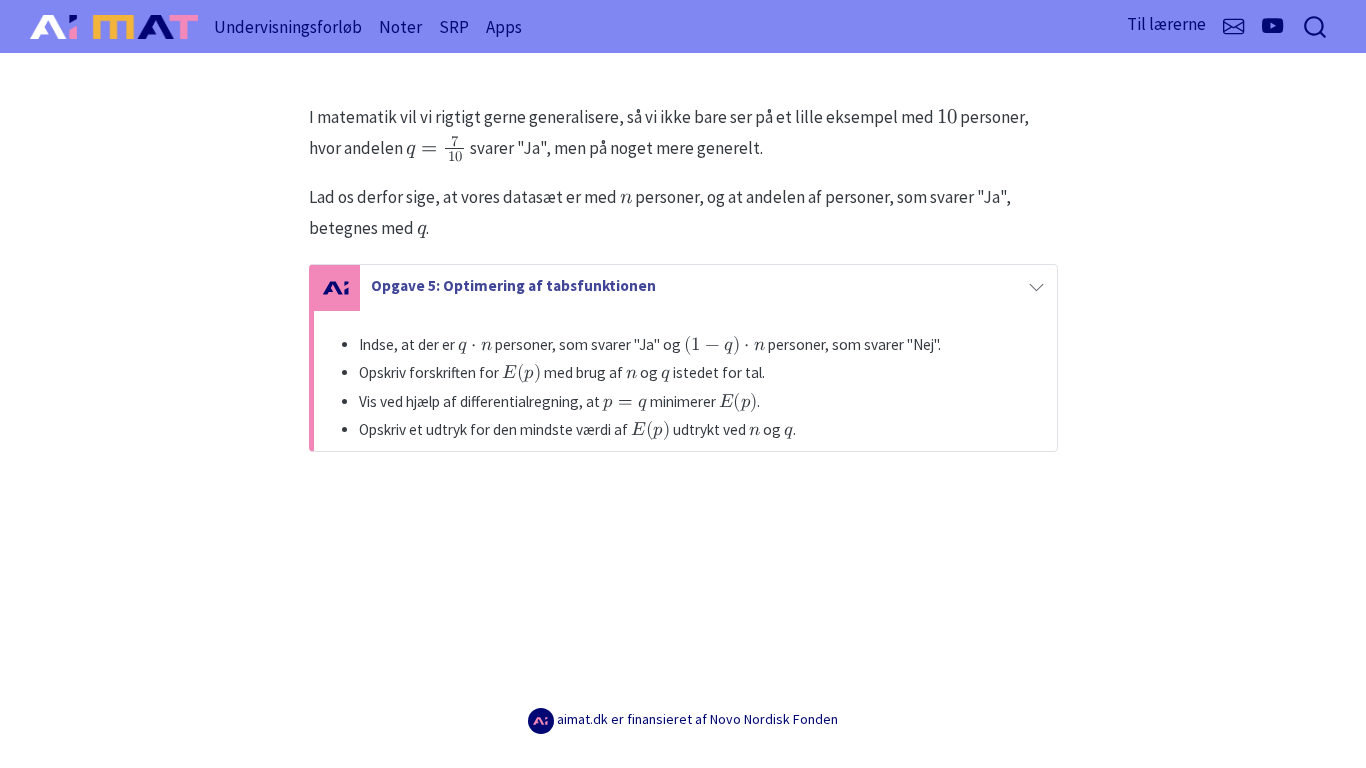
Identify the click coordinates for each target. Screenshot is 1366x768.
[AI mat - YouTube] (1272, 26)
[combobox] (1316, 26)
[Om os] (1233, 27)
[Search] (1315, 26)
